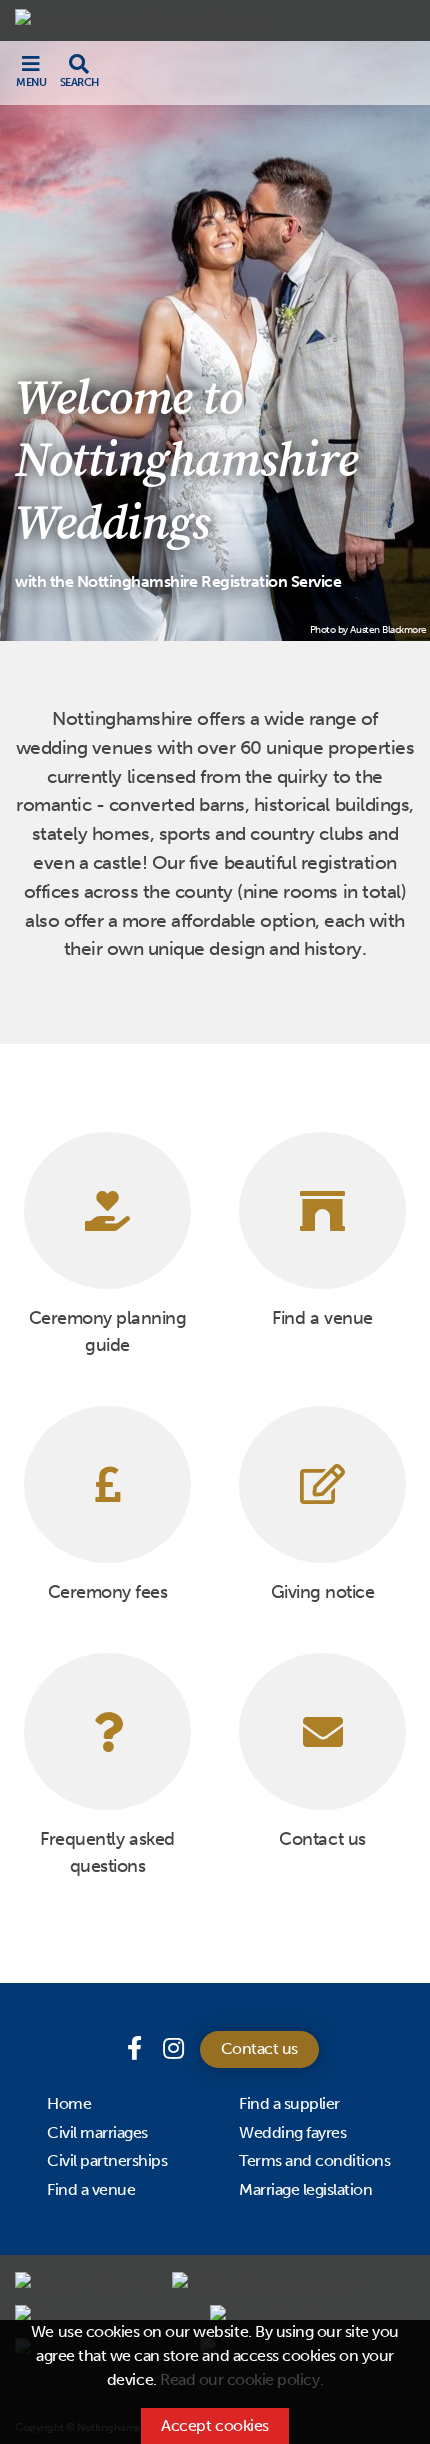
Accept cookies (214, 2425)
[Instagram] (173, 2048)
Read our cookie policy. (241, 2379)
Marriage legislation (305, 2189)
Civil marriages (97, 2132)
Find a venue (91, 2189)
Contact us (259, 2048)
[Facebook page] (137, 2048)
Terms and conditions (314, 2160)
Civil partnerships (107, 2160)
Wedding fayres (292, 2132)
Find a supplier (289, 2103)
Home (69, 2103)
